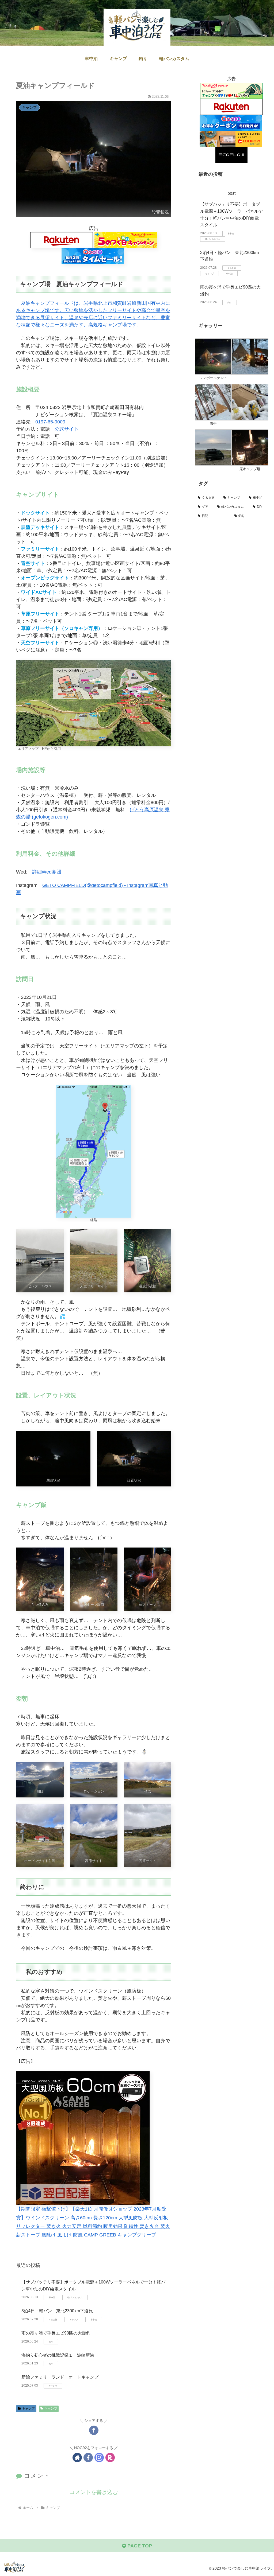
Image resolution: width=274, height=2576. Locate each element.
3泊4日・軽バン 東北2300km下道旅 (57, 2311)
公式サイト (67, 429)
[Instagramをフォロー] (99, 2458)
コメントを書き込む (94, 2492)
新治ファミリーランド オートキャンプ (60, 2377)
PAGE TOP (139, 2546)
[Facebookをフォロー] (88, 2458)
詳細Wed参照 (47, 872)
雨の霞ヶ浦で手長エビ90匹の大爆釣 (56, 2333)
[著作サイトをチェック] (77, 2458)
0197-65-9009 (50, 422)
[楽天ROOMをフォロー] (110, 2458)
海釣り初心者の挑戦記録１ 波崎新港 (58, 2355)
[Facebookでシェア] (94, 2430)
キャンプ (28, 2409)
